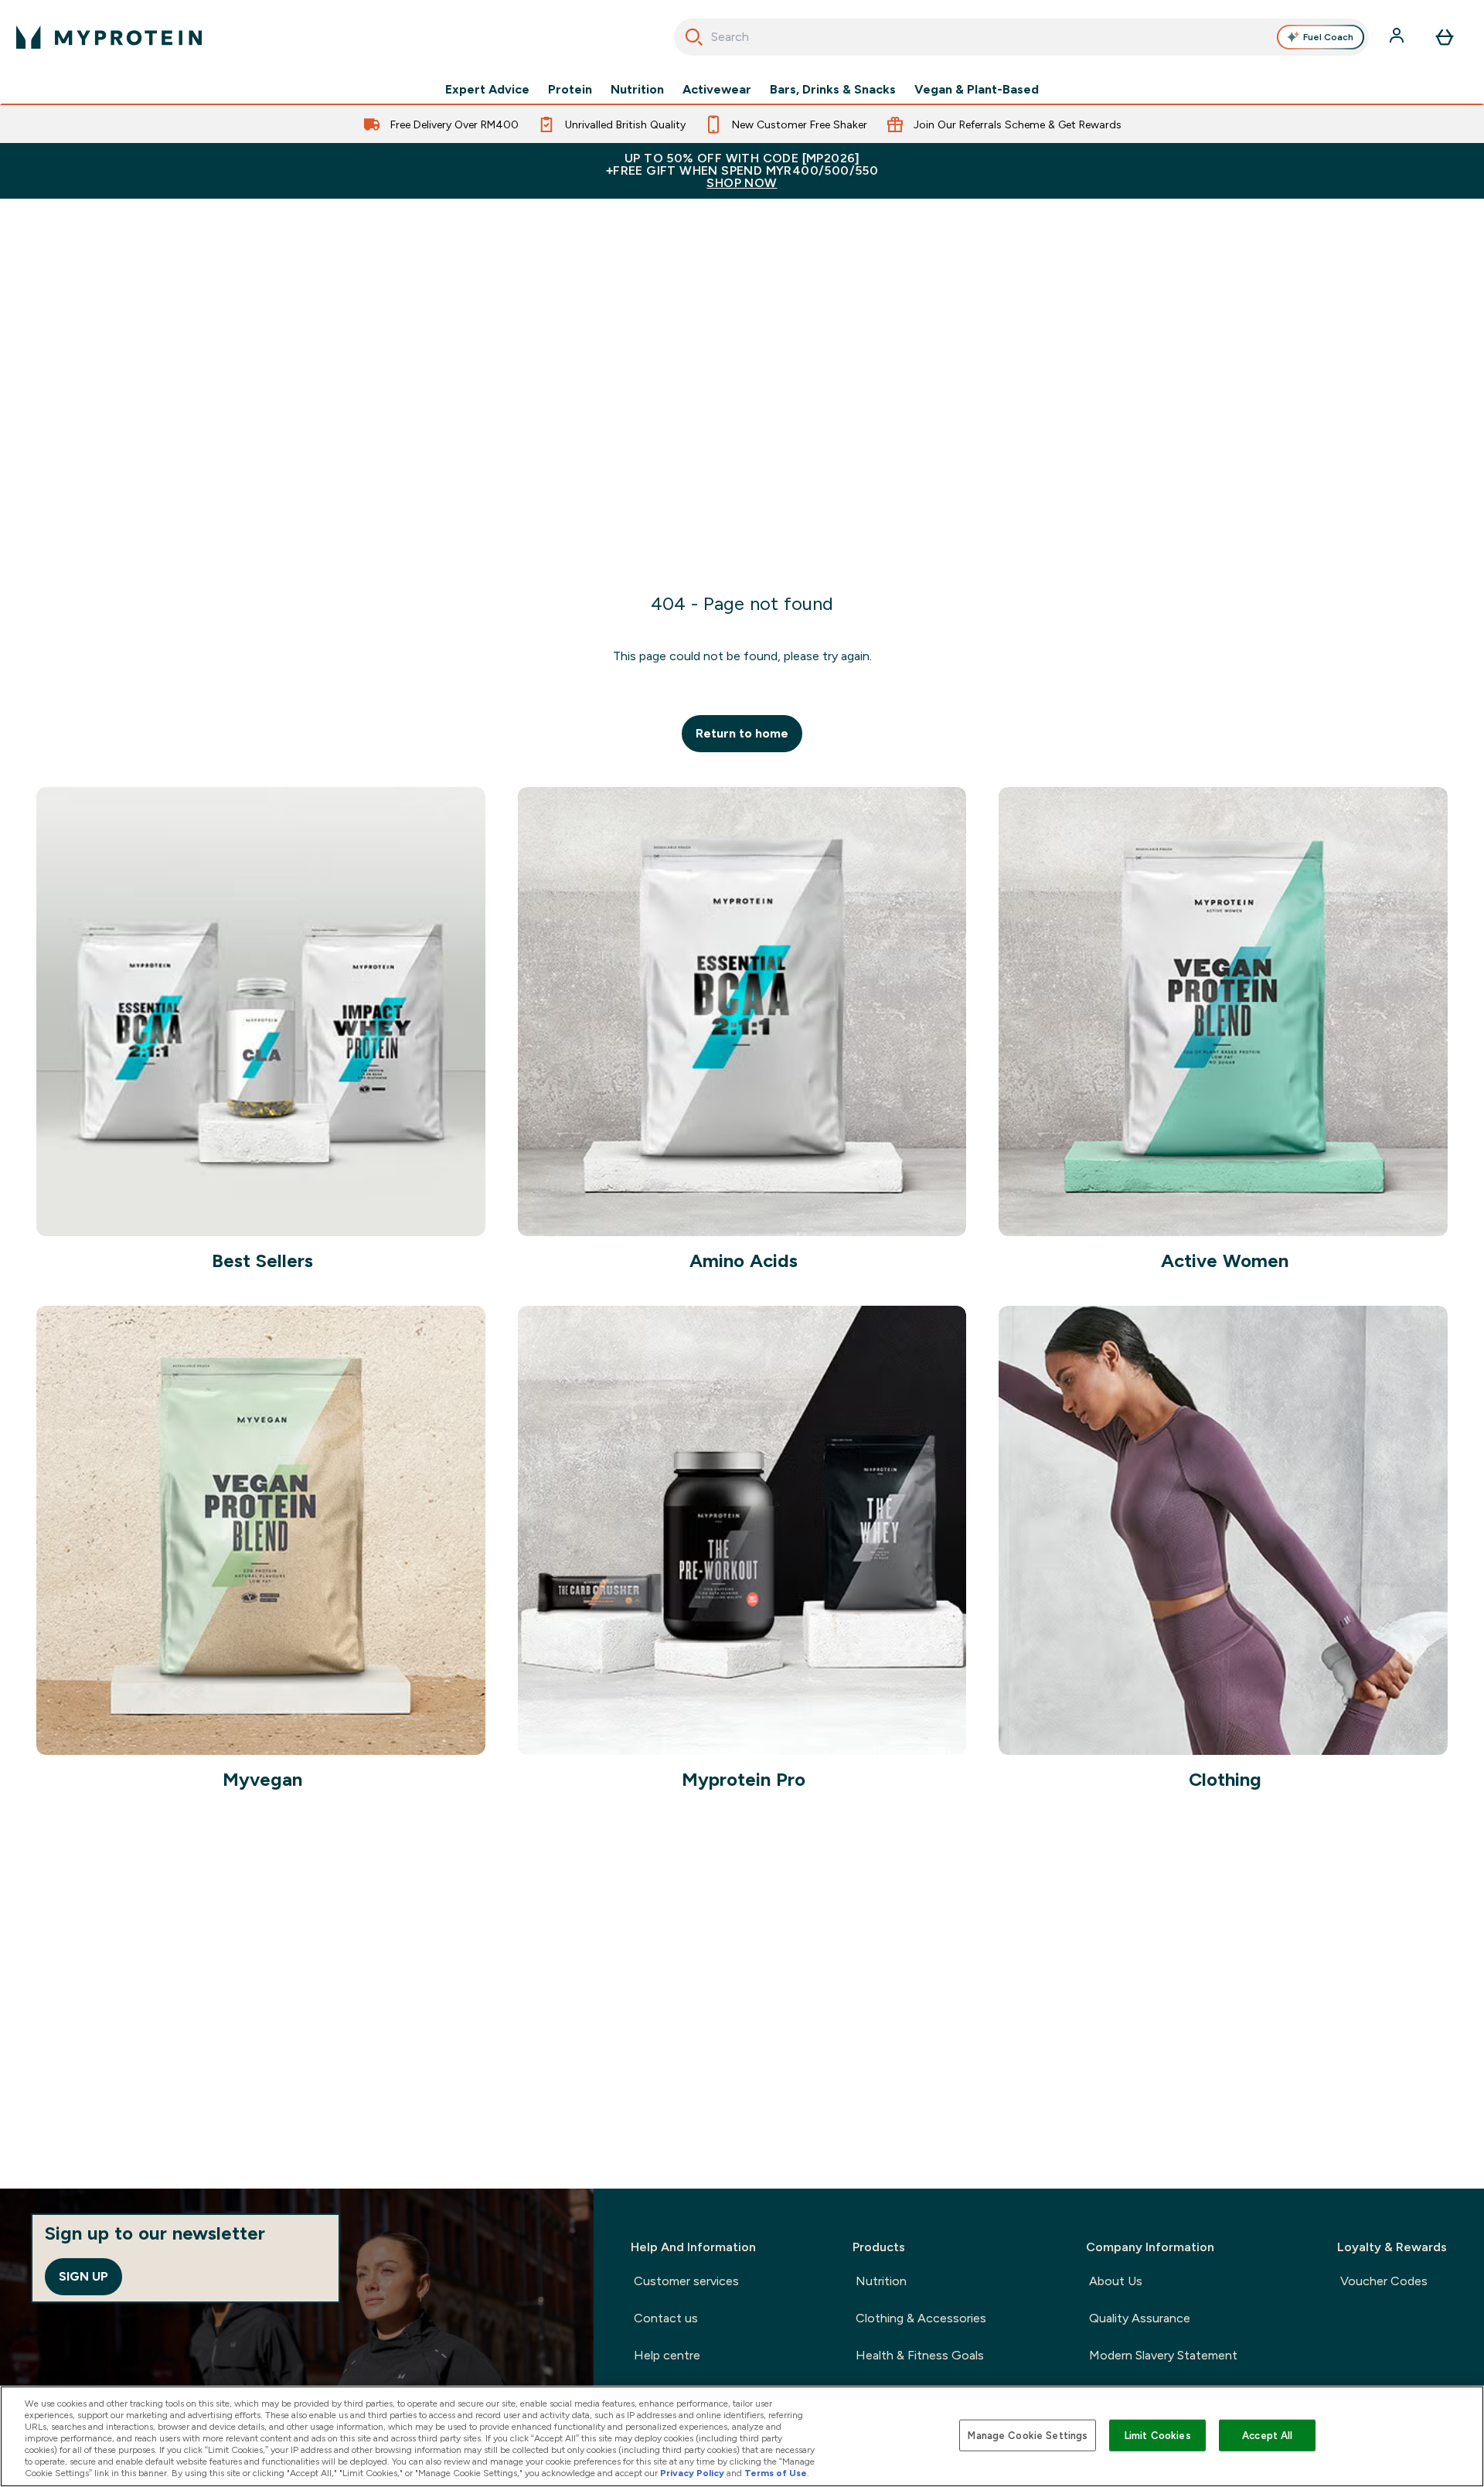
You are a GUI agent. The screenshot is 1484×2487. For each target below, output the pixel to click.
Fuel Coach (1328, 37)
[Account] (1398, 37)
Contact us (666, 2318)
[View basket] (1445, 37)
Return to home (742, 733)
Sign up (83, 2276)
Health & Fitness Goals (920, 2355)
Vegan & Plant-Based (977, 90)
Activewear (717, 90)
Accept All (1267, 2435)
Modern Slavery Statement (1163, 2355)
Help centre (667, 2355)
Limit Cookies (1158, 2435)
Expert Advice (487, 90)
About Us (1116, 2281)
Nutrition (637, 90)
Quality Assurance (1140, 2318)
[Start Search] (694, 37)
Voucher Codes (1384, 2281)
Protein (570, 90)
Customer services (686, 2281)
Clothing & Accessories (921, 2318)
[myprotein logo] (109, 37)
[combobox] (1021, 37)
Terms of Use (776, 2473)
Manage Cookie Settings (1028, 2435)
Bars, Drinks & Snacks (833, 90)
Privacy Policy (692, 2473)
